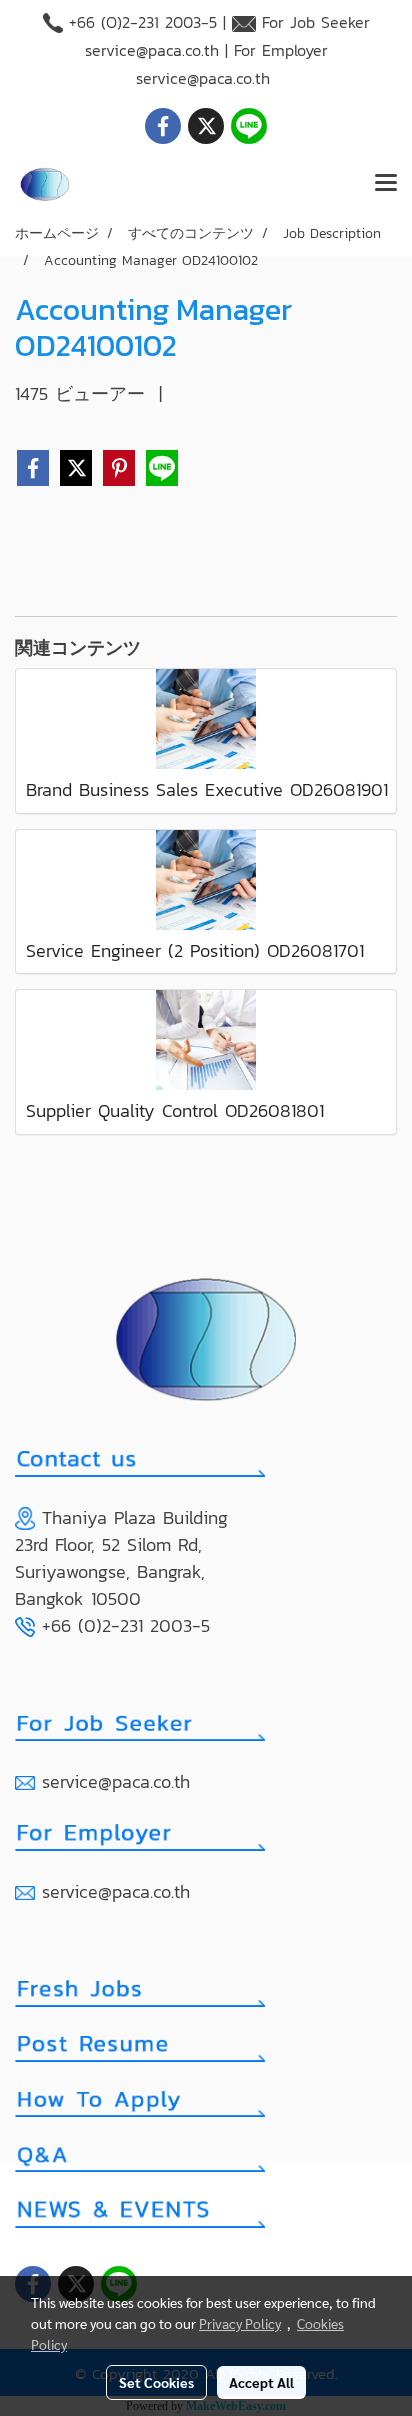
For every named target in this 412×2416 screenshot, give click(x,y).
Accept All (261, 2382)
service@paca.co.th (152, 50)
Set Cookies (156, 2382)
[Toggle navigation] (386, 184)
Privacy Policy (240, 2323)
